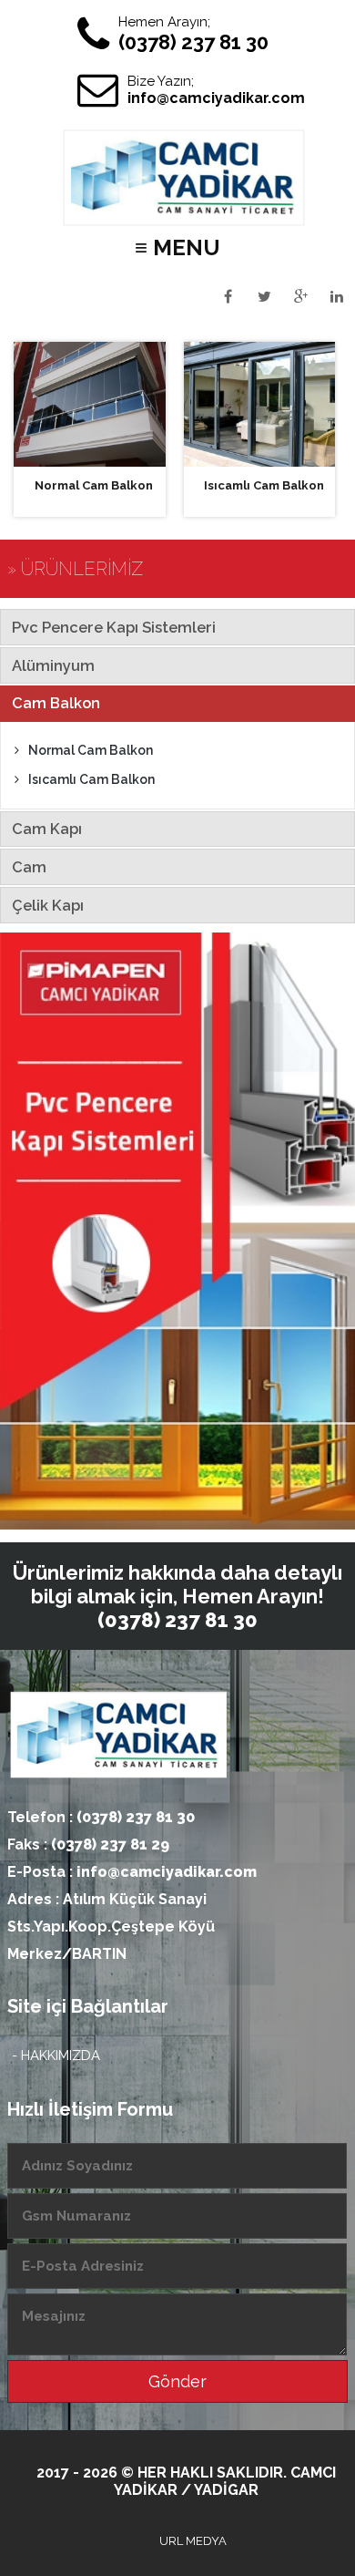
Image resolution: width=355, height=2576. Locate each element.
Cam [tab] (29, 867)
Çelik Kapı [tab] (48, 905)
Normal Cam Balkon (91, 750)
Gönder (177, 2381)
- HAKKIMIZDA (56, 2056)
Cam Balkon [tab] (56, 703)
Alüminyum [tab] (53, 665)
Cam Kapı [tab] (47, 829)
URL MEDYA (193, 2541)
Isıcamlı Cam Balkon (91, 779)
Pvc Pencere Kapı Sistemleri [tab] (114, 627)
